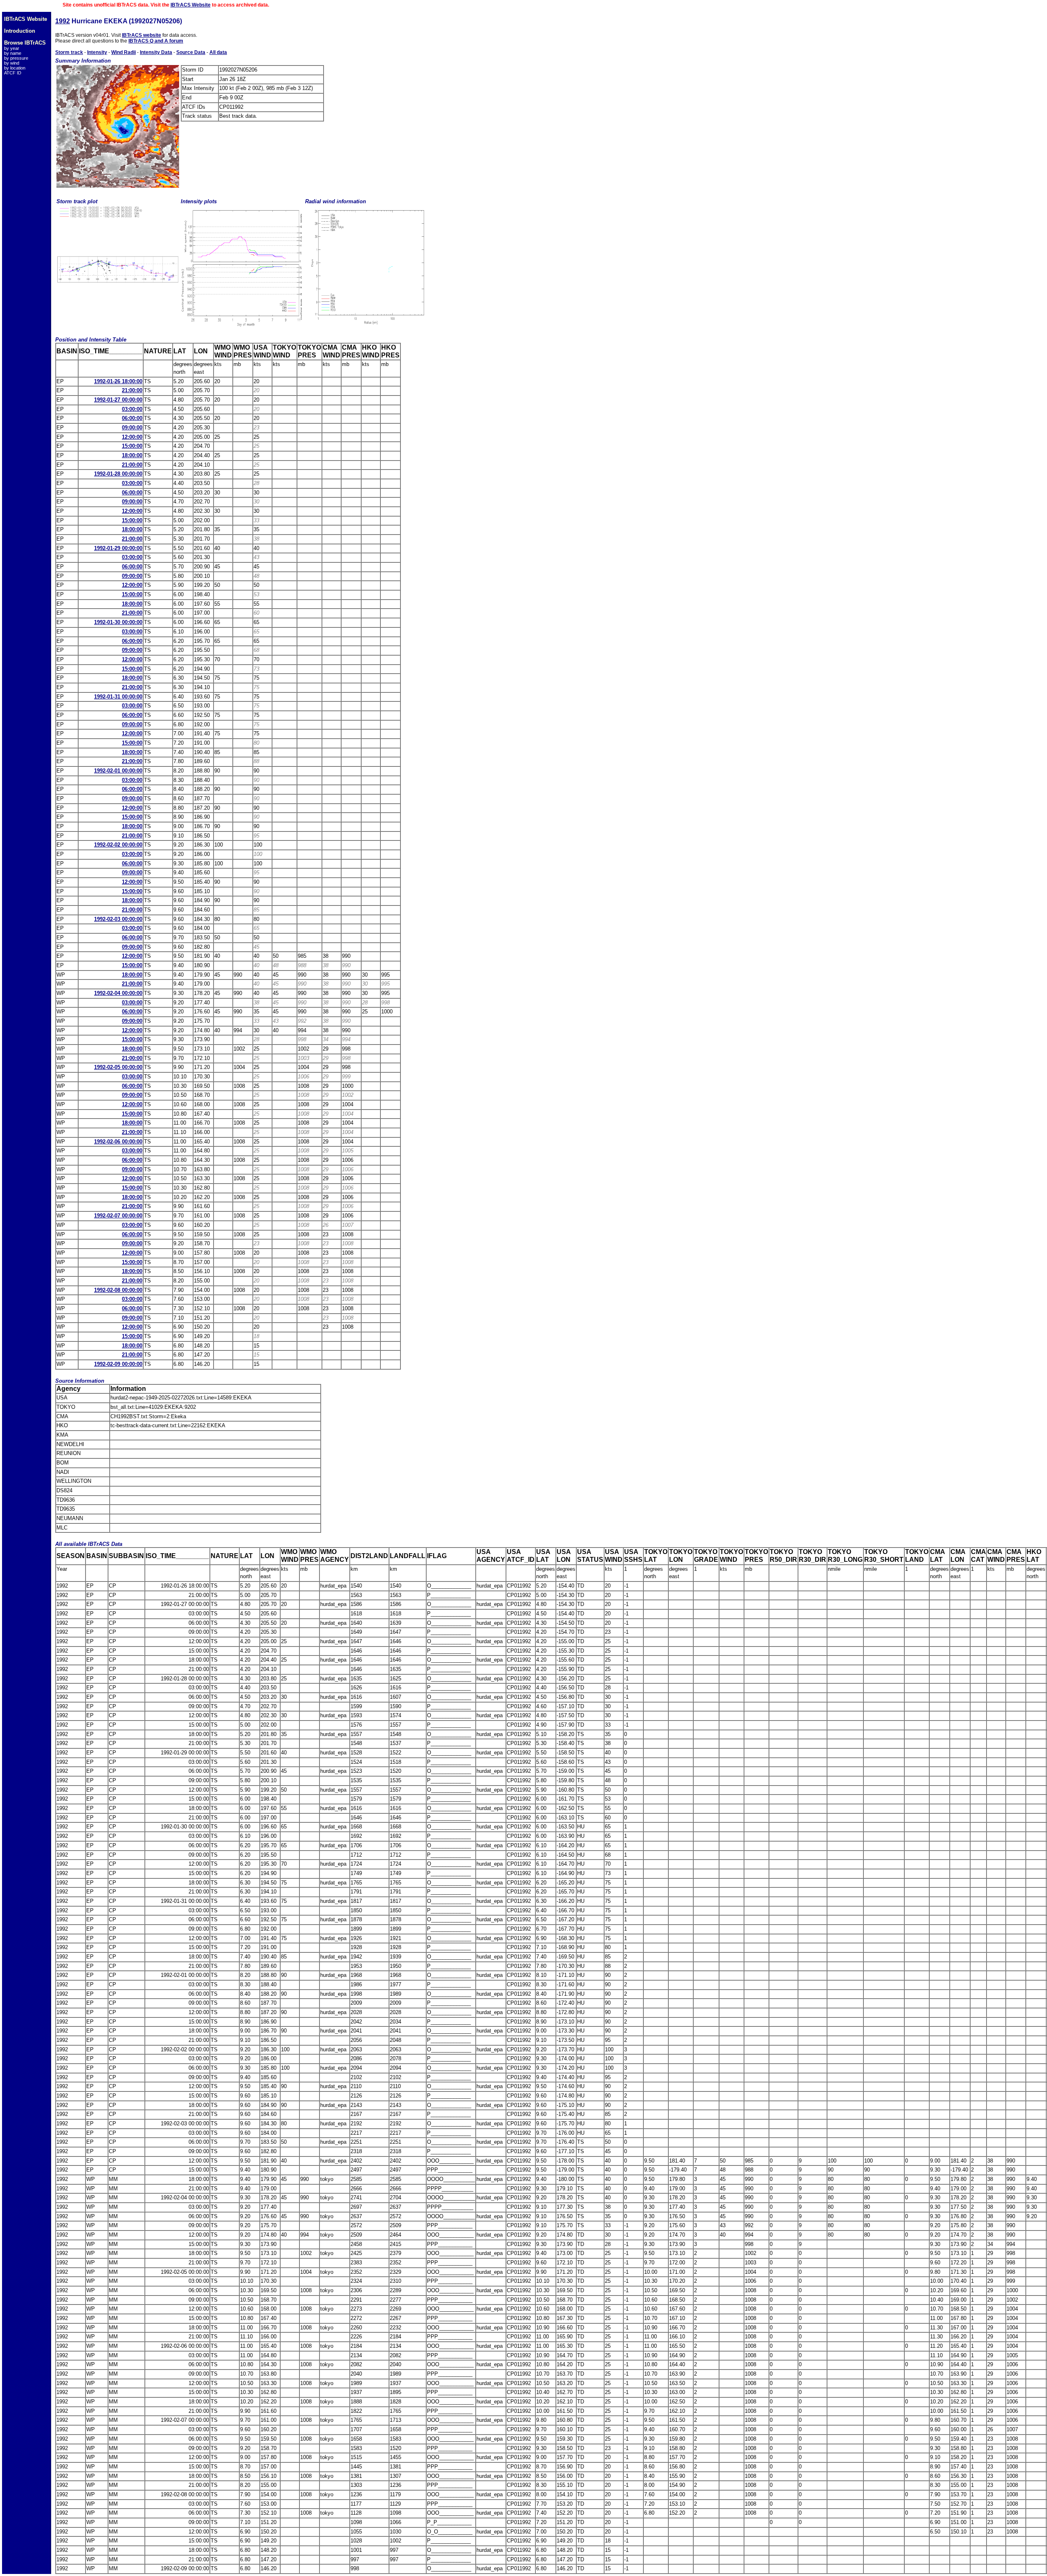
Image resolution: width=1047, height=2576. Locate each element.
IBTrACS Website (191, 5)
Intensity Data (156, 52)
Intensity (97, 52)
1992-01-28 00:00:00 (118, 474)
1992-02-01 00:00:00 (118, 771)
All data (218, 52)
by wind (12, 63)
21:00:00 (132, 390)
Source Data (191, 52)
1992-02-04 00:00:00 (118, 993)
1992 (63, 21)
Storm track (69, 52)
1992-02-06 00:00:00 (118, 1142)
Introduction (20, 31)
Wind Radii (124, 52)
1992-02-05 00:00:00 (118, 1067)
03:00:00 (132, 409)
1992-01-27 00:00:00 (118, 400)
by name (13, 53)
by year (12, 48)
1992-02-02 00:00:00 (118, 845)
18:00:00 (132, 455)
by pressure (16, 58)
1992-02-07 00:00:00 (118, 1216)
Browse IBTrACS (25, 43)
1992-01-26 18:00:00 (118, 381)
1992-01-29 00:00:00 (118, 548)
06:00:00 (132, 418)
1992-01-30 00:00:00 (118, 622)
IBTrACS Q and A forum (156, 41)
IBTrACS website (142, 35)
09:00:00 (132, 428)
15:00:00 (132, 446)
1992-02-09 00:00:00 (118, 1364)
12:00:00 (132, 437)
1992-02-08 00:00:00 (118, 1290)
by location (15, 68)
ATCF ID (13, 73)
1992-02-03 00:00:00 (118, 919)
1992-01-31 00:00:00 (118, 697)
